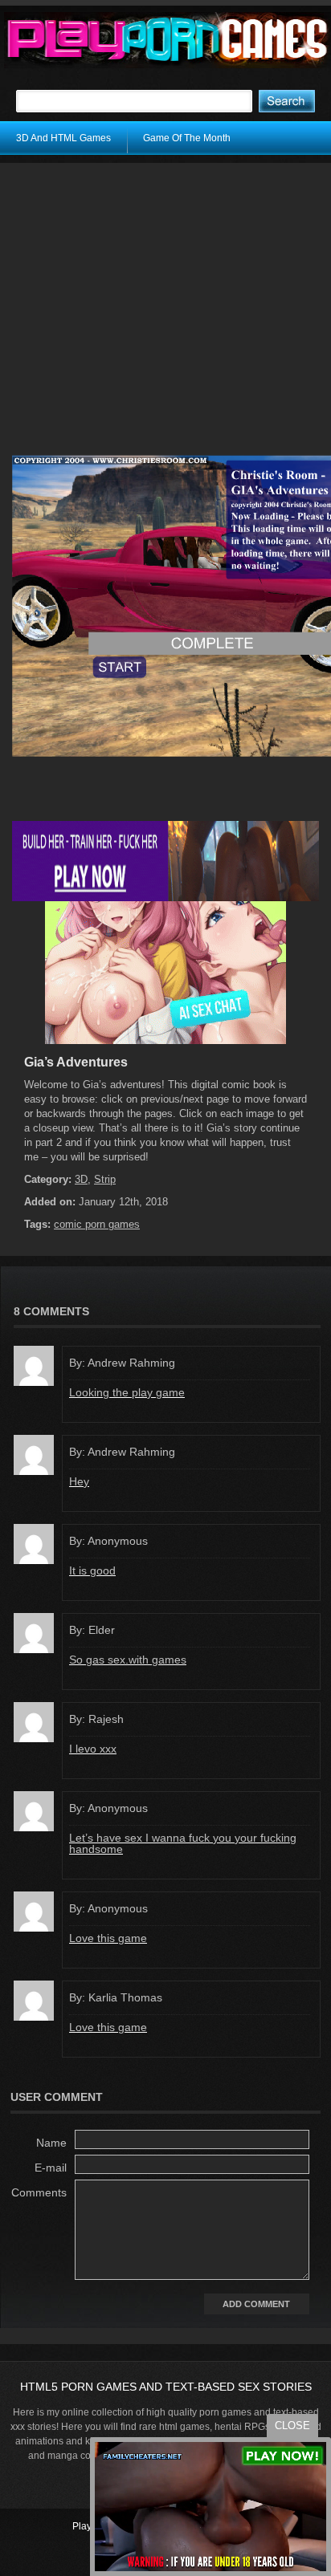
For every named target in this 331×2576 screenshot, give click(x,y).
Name (51, 2143)
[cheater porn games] (165, 898)
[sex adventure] (165, 1041)
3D (81, 1179)
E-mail (51, 2168)
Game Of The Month (187, 138)
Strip (105, 1179)
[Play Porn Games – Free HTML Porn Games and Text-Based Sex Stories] (168, 40)
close (292, 2426)
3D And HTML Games (63, 138)
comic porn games (97, 1224)
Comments (39, 2192)
